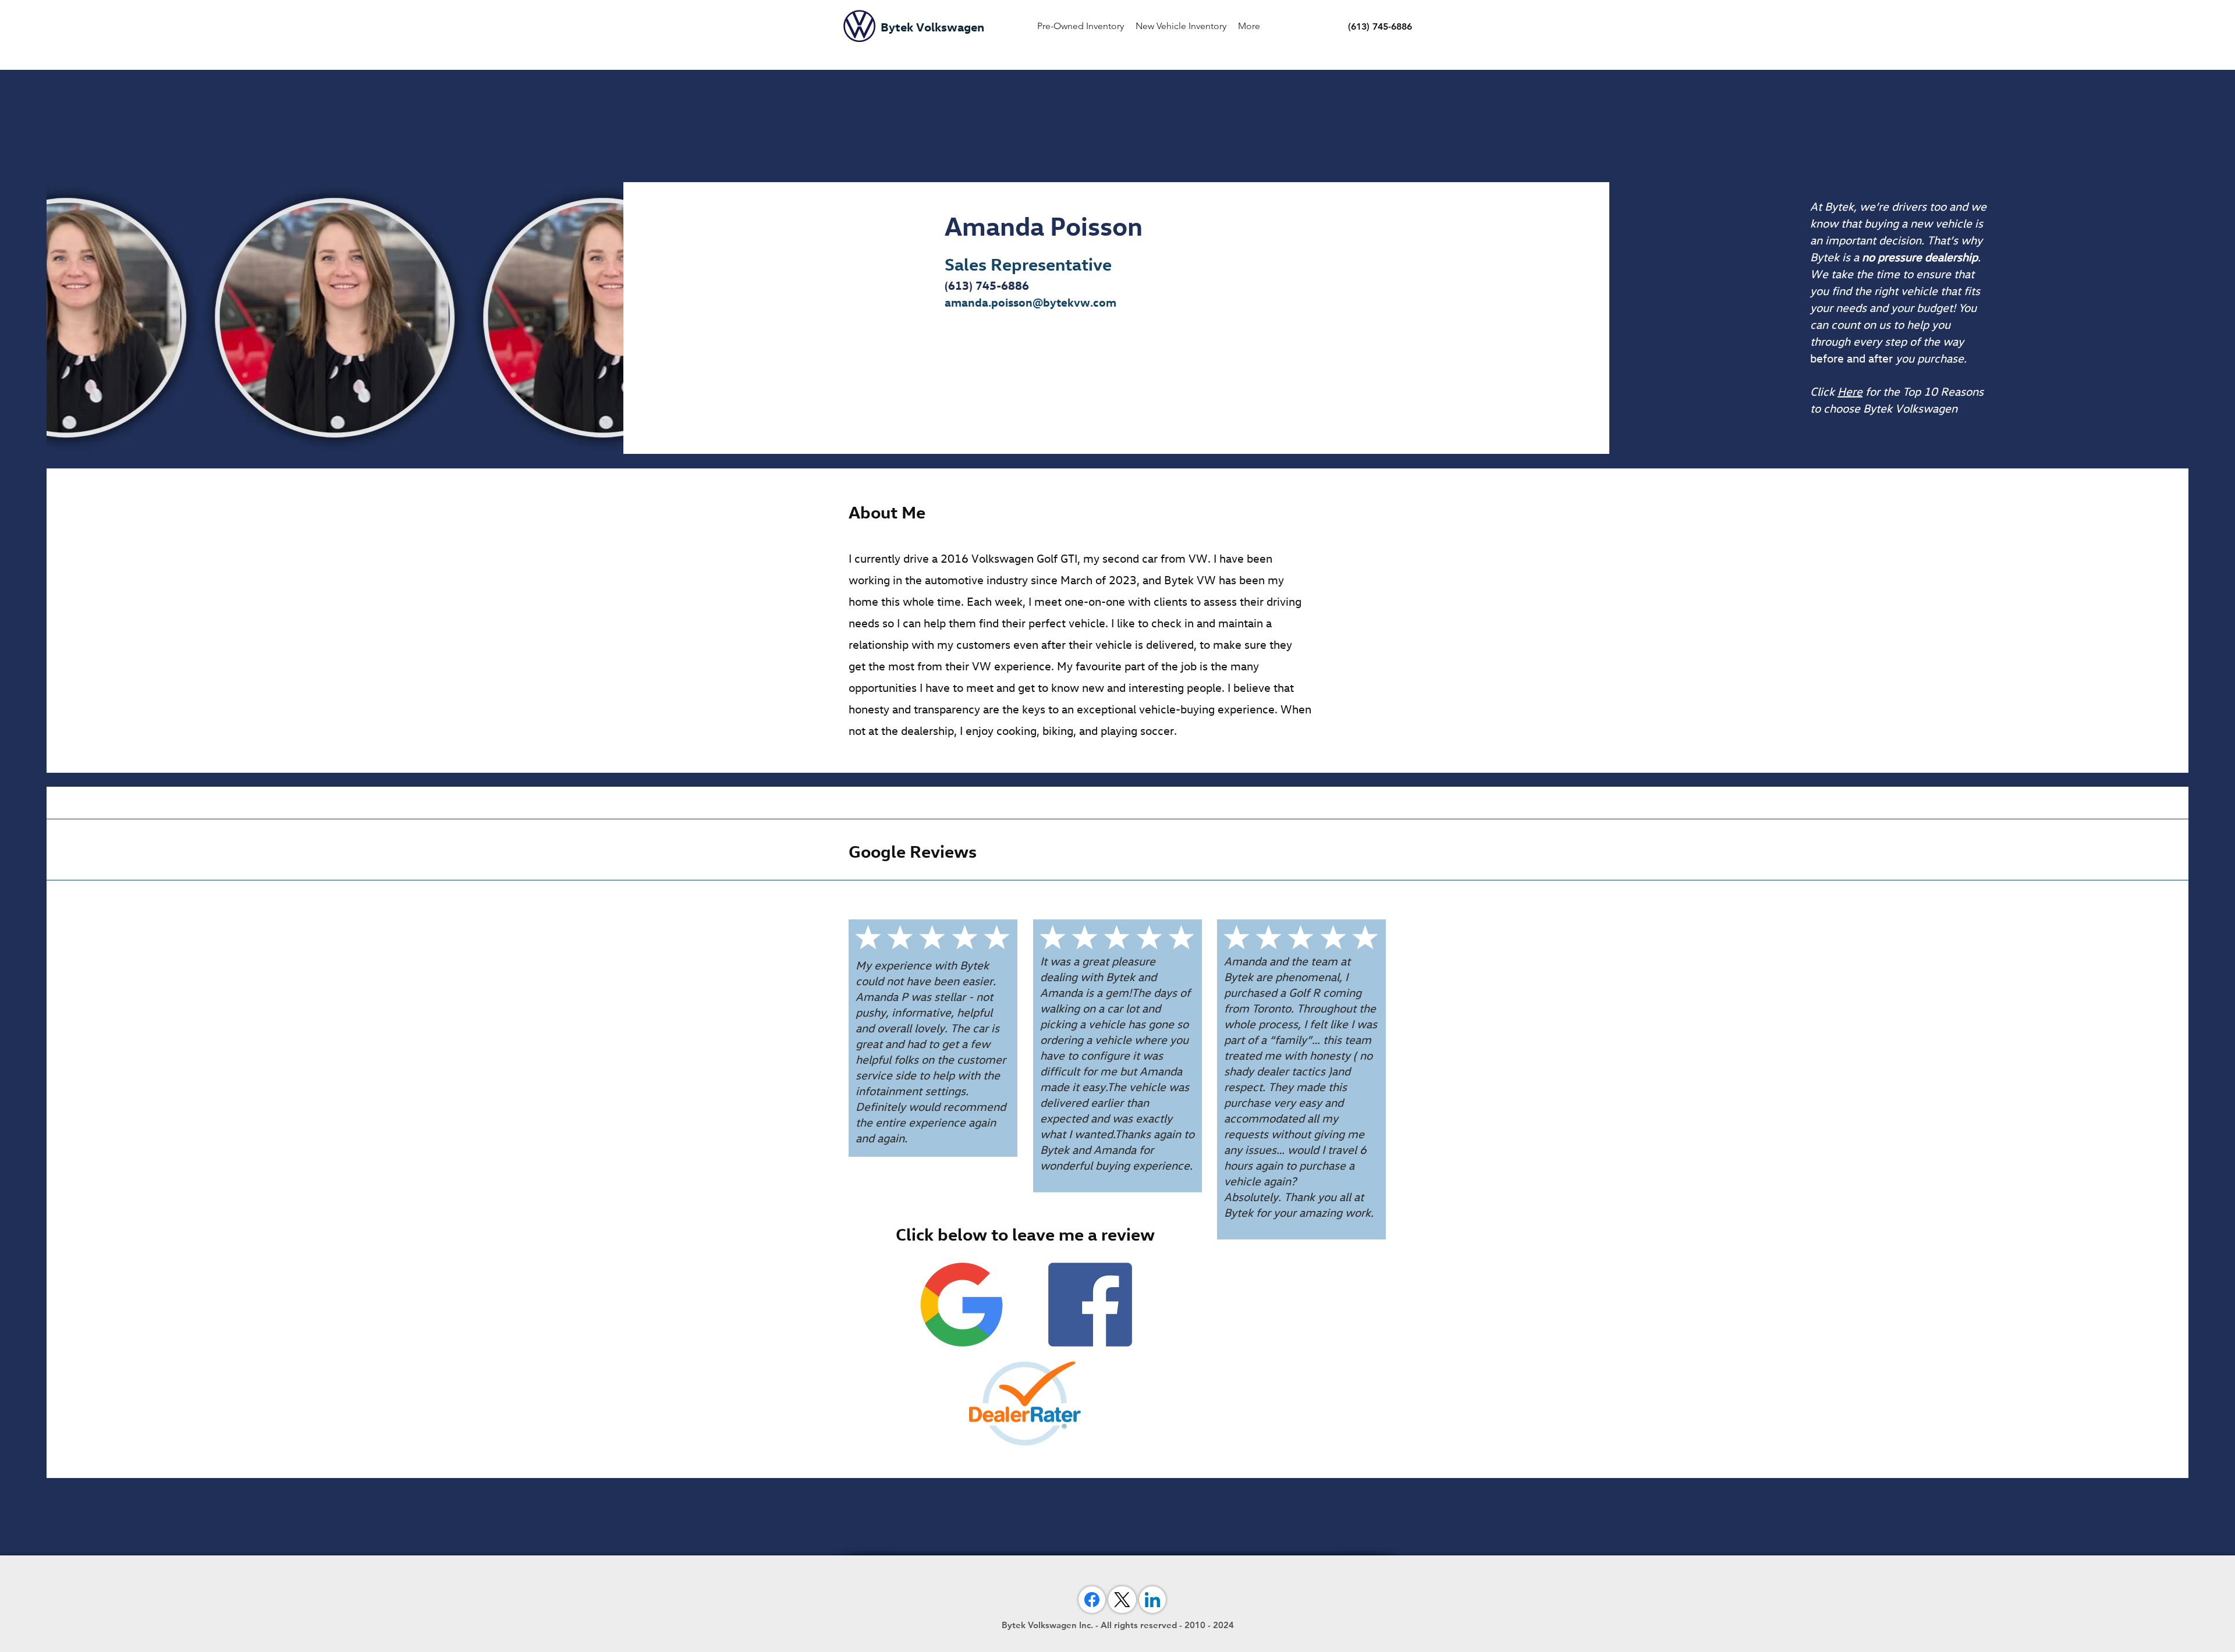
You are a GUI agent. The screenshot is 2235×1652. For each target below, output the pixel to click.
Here (1850, 391)
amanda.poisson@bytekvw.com (1030, 302)
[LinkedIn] (1152, 1600)
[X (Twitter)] (1122, 1600)
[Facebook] (1092, 1600)
